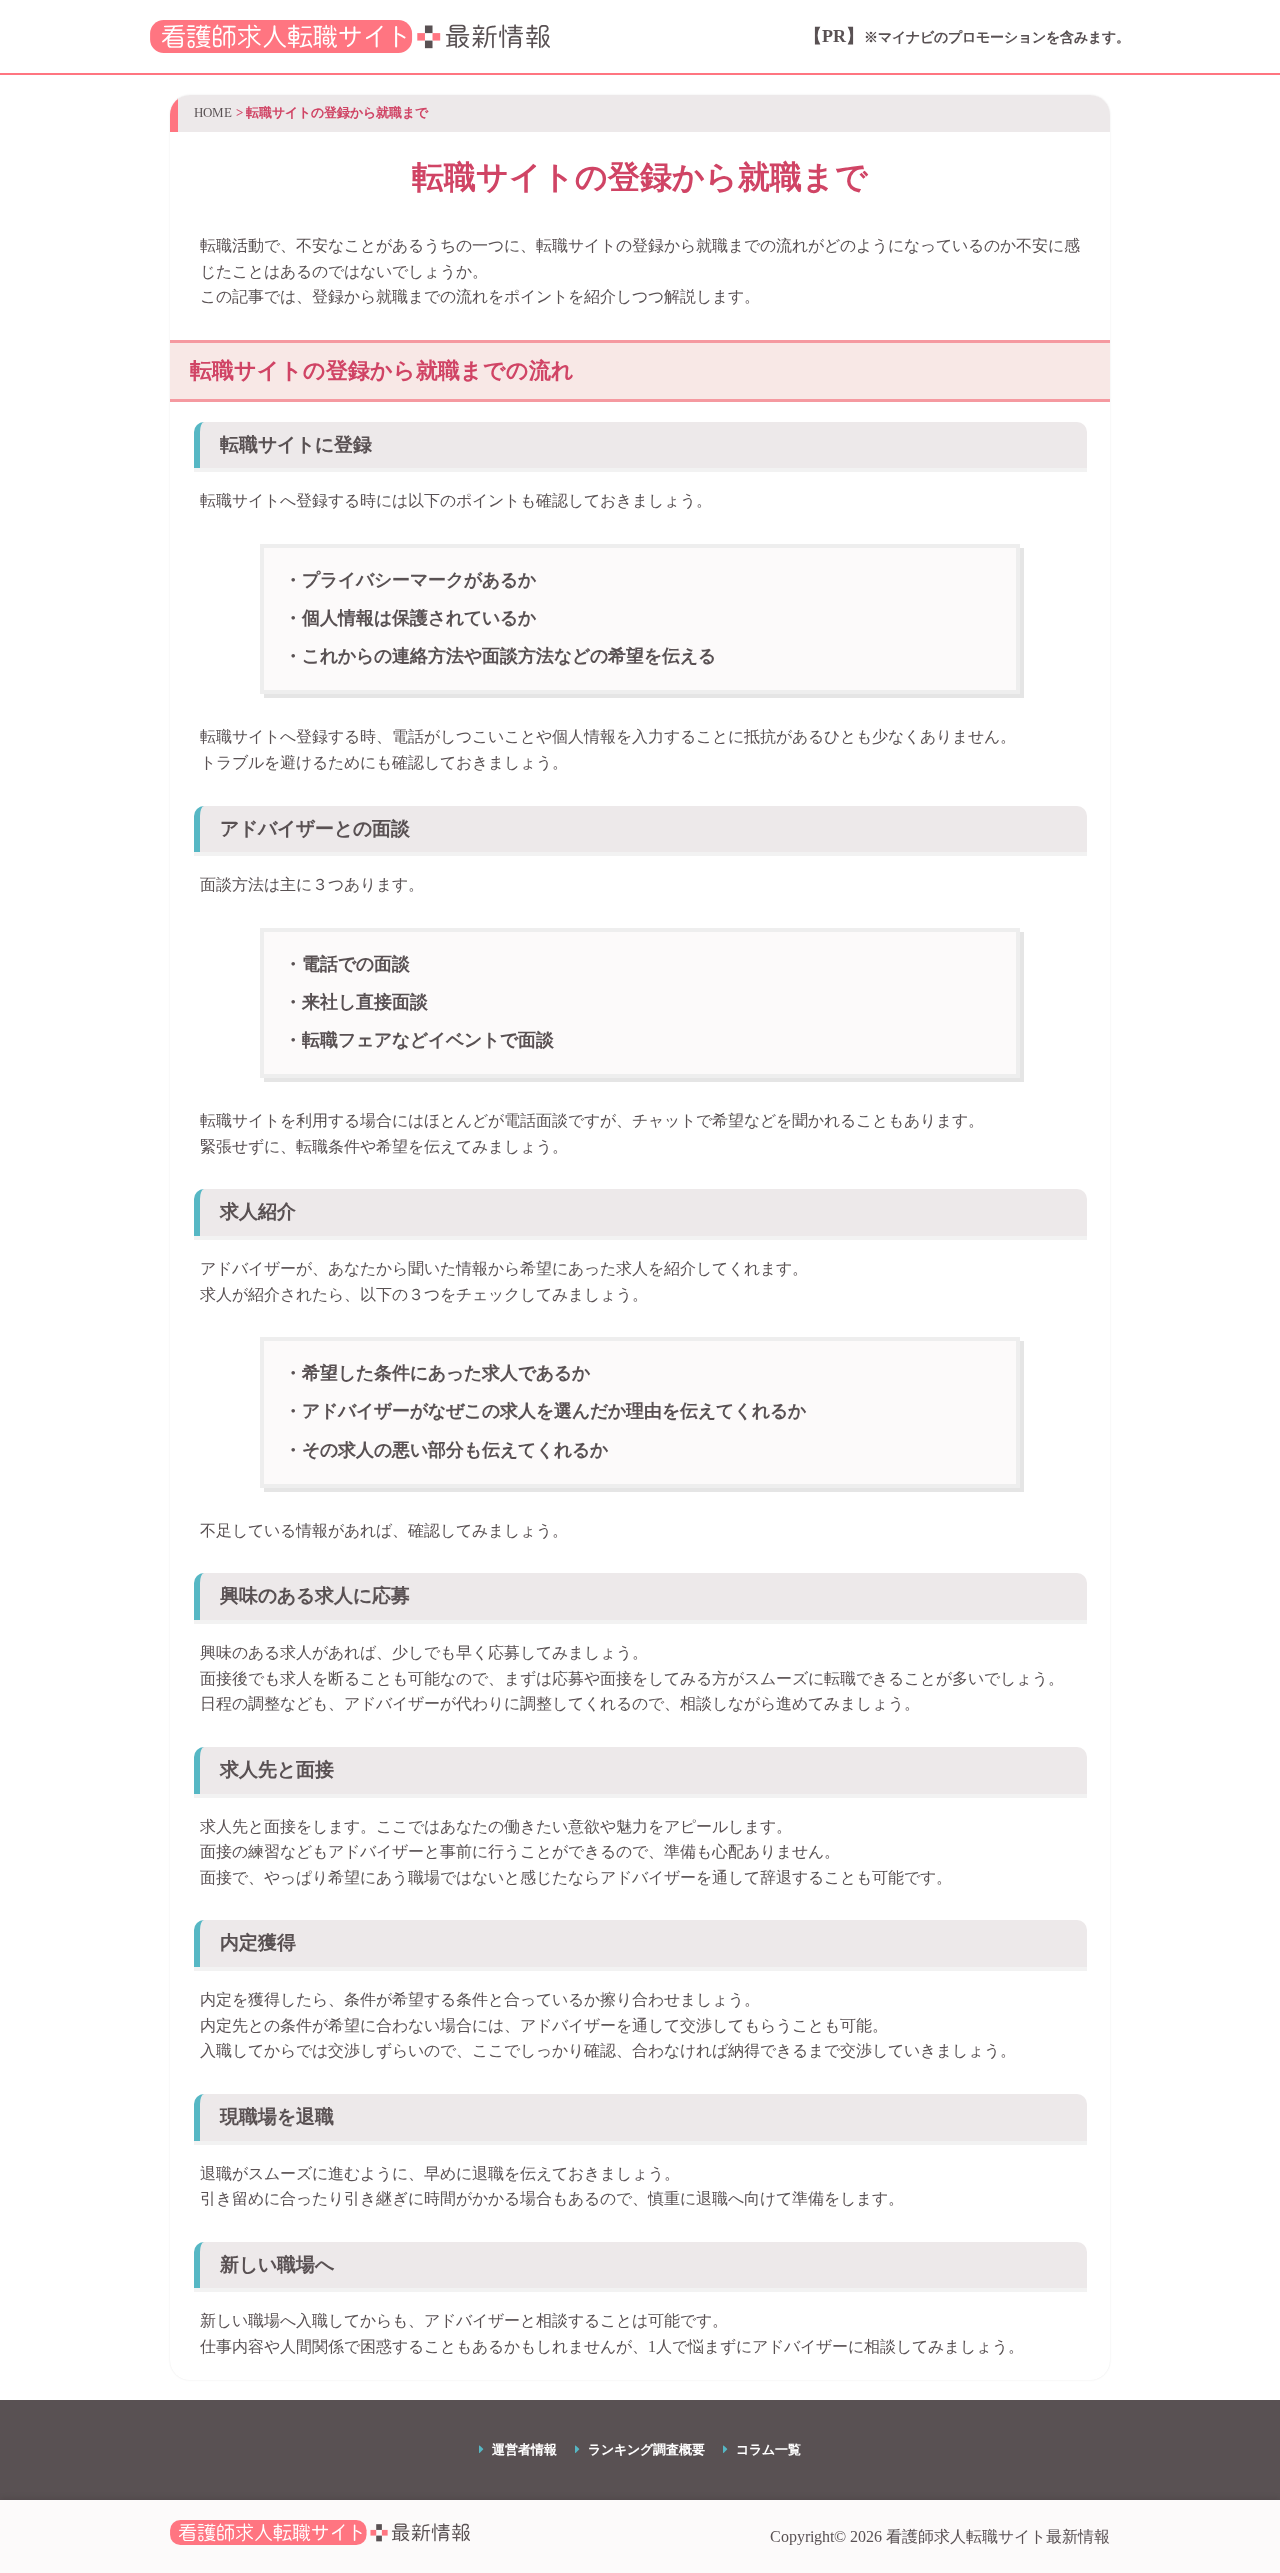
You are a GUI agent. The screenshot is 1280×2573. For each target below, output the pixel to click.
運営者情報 (524, 2450)
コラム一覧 (768, 2450)
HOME (213, 113)
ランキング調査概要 (646, 2450)
